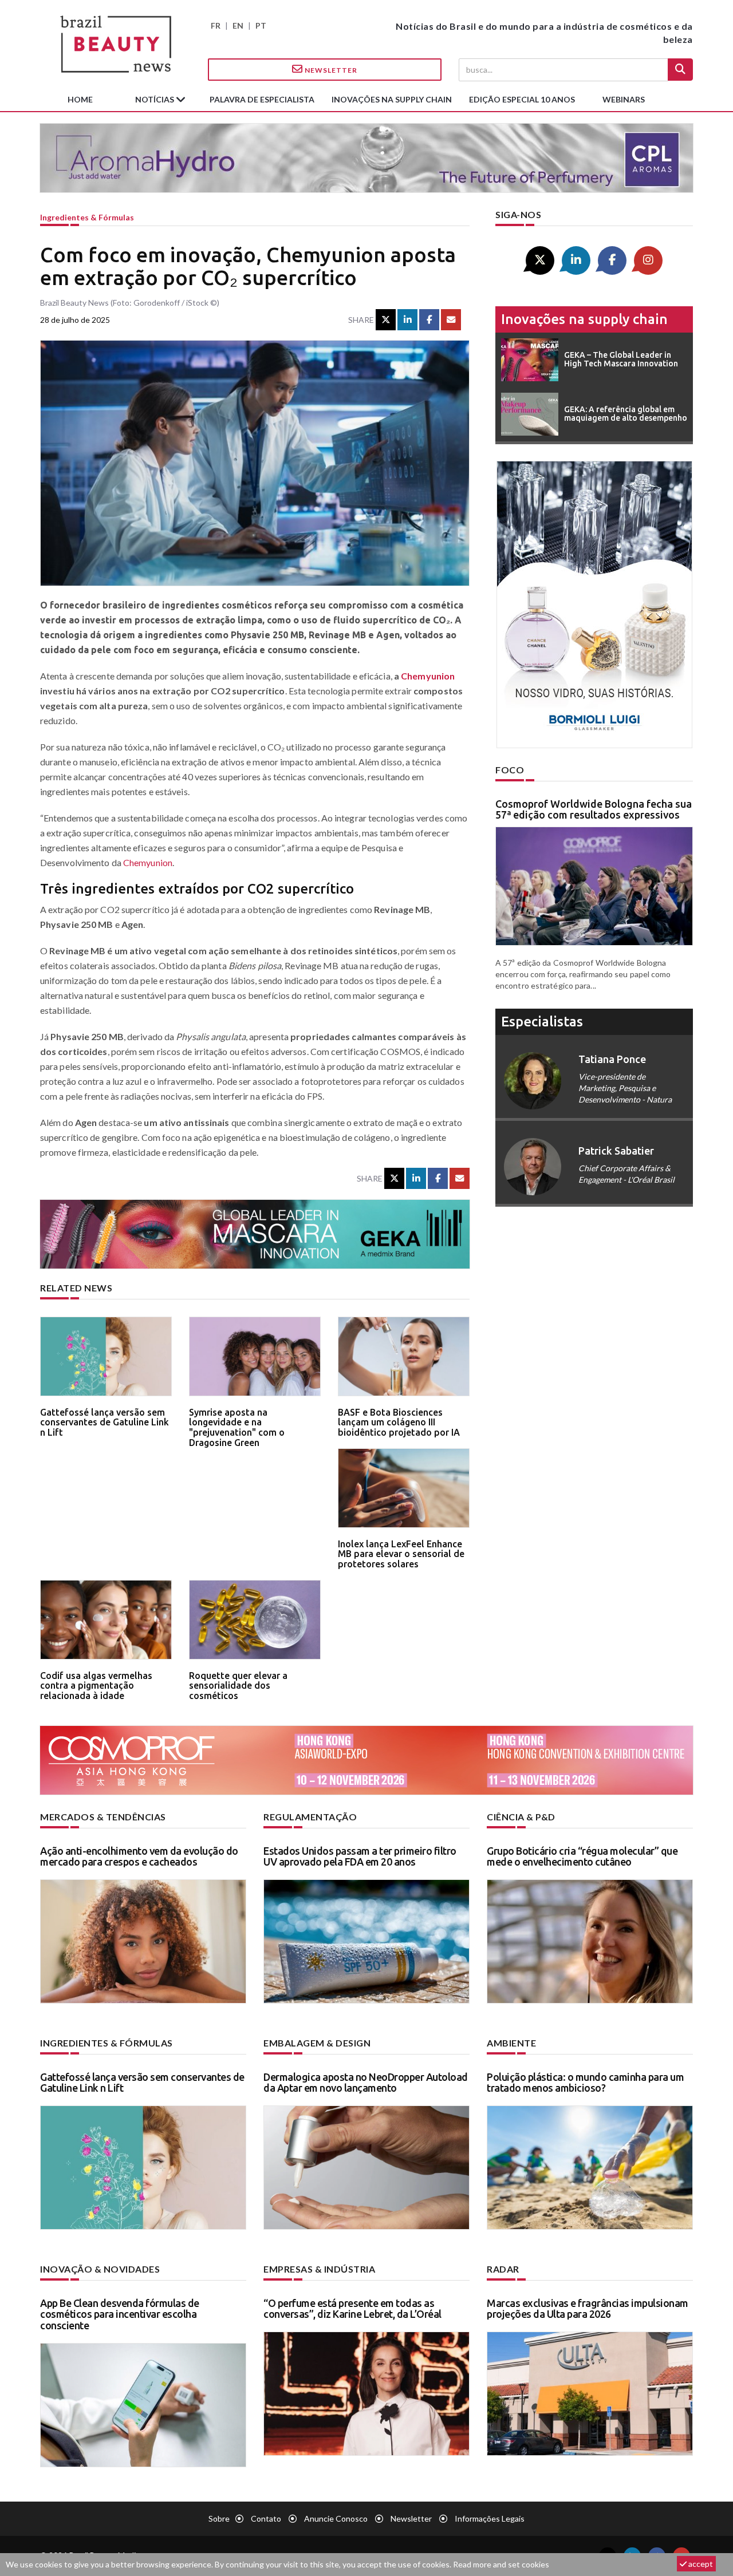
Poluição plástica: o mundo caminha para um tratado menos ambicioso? (585, 2083)
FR (216, 25)
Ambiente (511, 2043)
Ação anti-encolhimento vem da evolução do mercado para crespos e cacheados (139, 1856)
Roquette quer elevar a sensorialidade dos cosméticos (238, 1686)
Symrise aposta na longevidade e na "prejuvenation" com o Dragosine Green (237, 1427)
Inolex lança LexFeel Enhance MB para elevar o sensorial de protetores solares (401, 1554)
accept (700, 2564)
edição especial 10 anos (522, 99)
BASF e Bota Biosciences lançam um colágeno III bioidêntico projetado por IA (399, 1422)
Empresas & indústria (319, 2269)
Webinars (624, 99)
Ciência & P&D (521, 1817)
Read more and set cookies (501, 2564)
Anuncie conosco (336, 2518)
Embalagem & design (317, 2043)
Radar (503, 2269)
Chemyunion (428, 676)
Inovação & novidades (100, 2269)
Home (80, 99)
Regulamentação (310, 1817)
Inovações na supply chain (392, 99)
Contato (266, 2518)
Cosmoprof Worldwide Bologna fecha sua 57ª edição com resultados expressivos (594, 809)
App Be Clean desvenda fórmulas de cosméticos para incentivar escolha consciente (120, 2314)
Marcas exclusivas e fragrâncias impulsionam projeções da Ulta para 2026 (588, 2309)
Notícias (155, 99)
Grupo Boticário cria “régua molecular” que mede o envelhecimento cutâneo (582, 1856)
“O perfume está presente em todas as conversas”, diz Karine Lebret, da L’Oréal (352, 2309)
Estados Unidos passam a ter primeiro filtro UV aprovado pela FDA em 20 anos (360, 1856)
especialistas (542, 1022)
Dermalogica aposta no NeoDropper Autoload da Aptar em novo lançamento (366, 2083)
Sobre (219, 2518)
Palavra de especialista (262, 99)
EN (238, 25)
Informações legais (490, 2518)
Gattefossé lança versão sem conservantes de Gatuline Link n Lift (105, 1422)
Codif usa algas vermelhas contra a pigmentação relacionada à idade (96, 1686)
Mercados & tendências (103, 1817)
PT (261, 25)
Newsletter (330, 70)
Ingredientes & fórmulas (87, 217)
